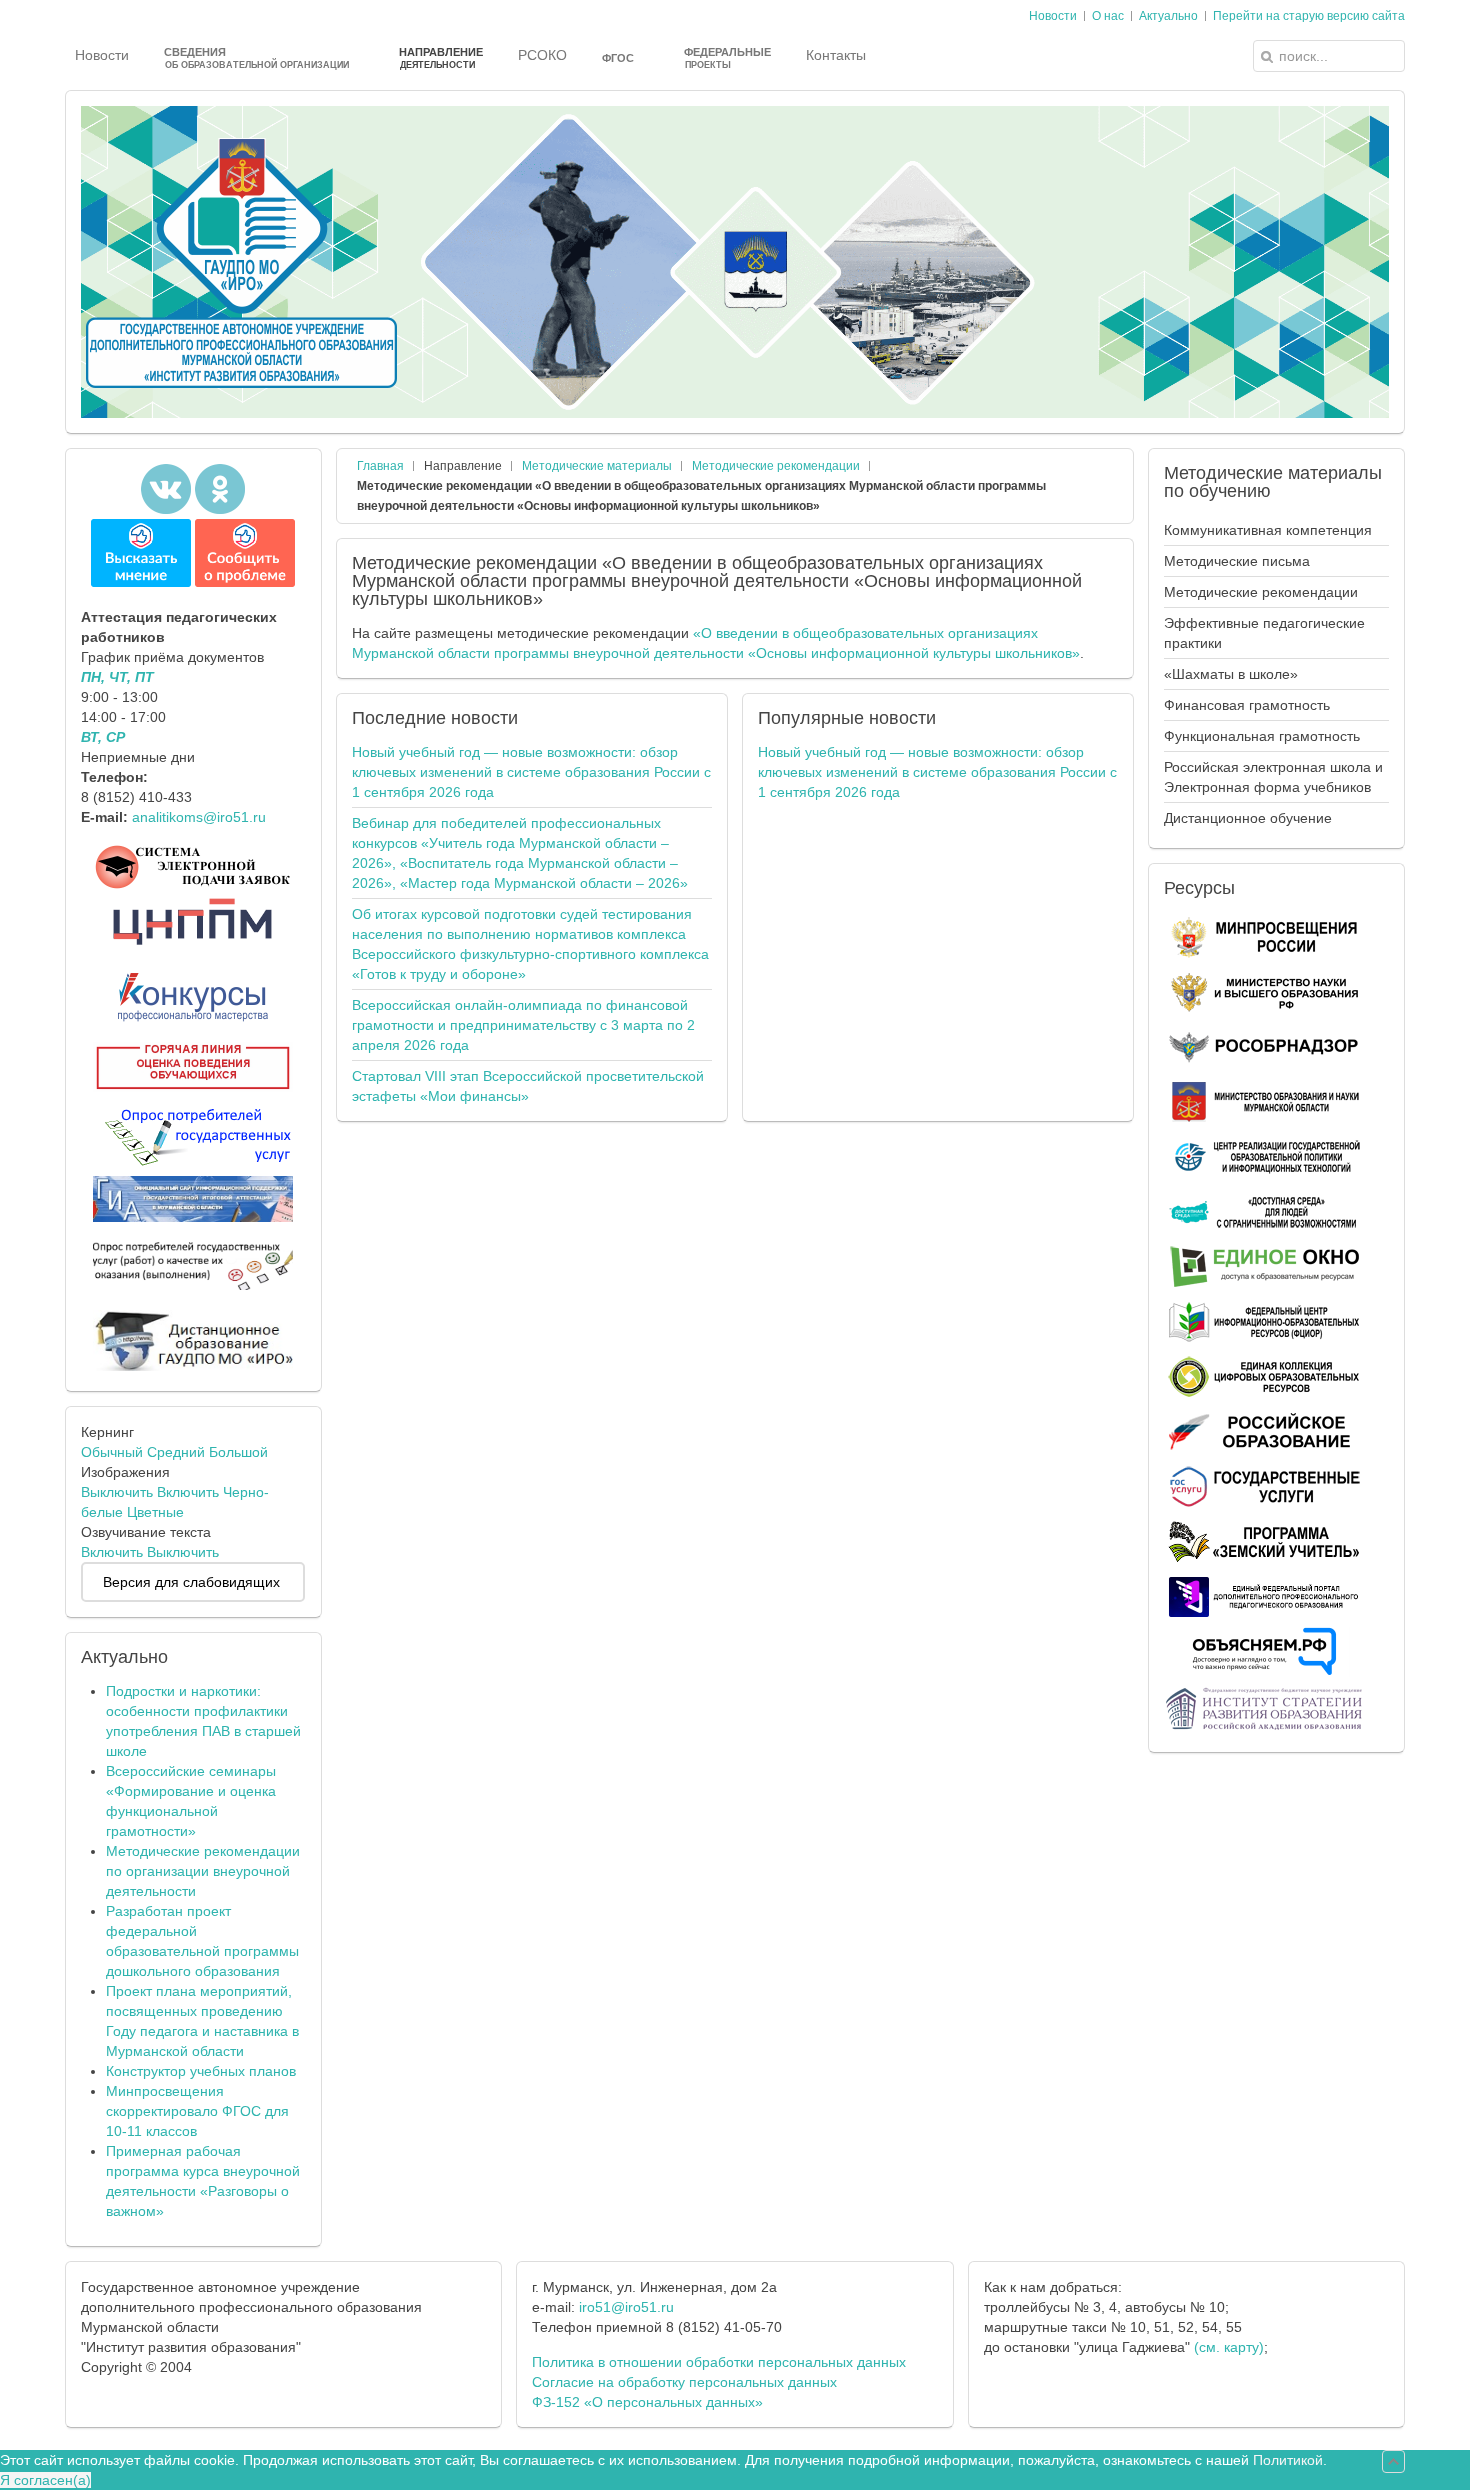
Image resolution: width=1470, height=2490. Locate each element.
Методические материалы (597, 466)
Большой (238, 1452)
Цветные (155, 1512)
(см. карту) (1229, 2347)
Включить (188, 1492)
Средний (176, 1452)
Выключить (117, 1492)
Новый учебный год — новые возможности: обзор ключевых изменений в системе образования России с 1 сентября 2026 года (531, 772)
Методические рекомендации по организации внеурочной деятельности (203, 1871)
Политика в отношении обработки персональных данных (719, 2362)
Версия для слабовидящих (191, 1582)
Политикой (1288, 2460)
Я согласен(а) (45, 2480)
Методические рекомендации (776, 466)
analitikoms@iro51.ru (199, 817)
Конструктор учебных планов (201, 2071)
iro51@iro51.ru (626, 2307)
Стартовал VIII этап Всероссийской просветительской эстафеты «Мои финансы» (528, 1086)
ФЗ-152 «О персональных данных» (647, 2402)
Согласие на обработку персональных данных (684, 2382)
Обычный (112, 1452)
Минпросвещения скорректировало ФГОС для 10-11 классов (197, 2111)
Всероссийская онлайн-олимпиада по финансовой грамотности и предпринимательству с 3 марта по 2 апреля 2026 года (523, 1025)
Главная (380, 466)
